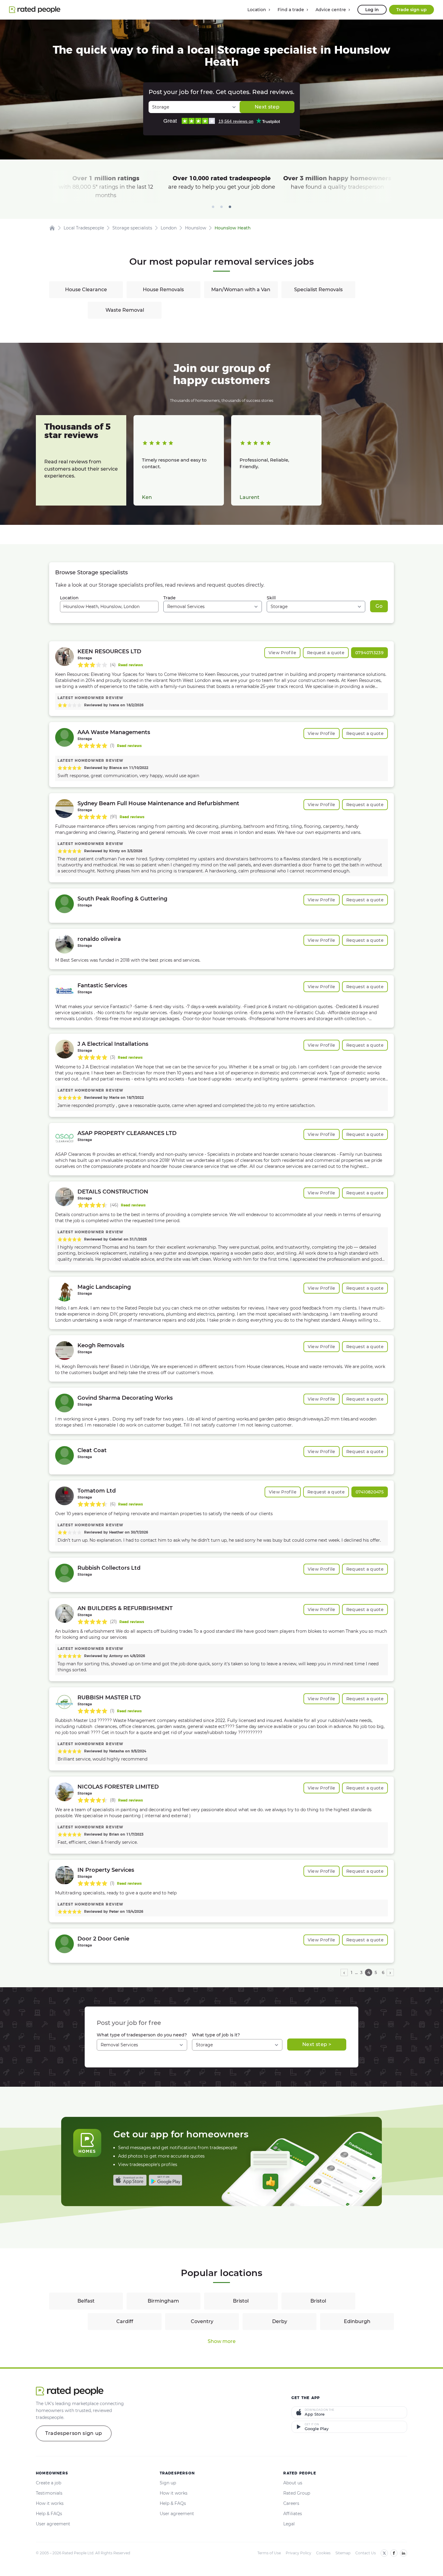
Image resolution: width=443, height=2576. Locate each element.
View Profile (282, 653)
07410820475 (370, 1492)
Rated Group (297, 2493)
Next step (267, 107)
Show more (222, 2341)
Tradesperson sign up (74, 2433)
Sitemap (343, 2553)
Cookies (323, 2553)
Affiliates (293, 2514)
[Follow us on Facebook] (394, 2553)
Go (379, 606)
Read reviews (130, 665)
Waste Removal (125, 310)
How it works (50, 2503)
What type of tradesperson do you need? (142, 2035)
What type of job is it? (216, 2035)
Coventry (202, 2321)
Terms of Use (269, 2553)
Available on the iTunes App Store (130, 2180)
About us (293, 2483)
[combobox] (109, 607)
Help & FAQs (49, 2514)
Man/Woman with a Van (241, 290)
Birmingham (163, 2301)
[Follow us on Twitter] (384, 2553)
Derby (280, 2321)
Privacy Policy (298, 2553)
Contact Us (366, 2553)
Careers (291, 2503)
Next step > (317, 2044)
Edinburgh (357, 2321)
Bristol (241, 2301)
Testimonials (49, 2493)
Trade (170, 598)
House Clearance (86, 290)
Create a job (49, 2483)
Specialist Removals (318, 290)
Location (69, 598)
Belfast (86, 2301)
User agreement (53, 2524)
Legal (289, 2524)
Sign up (168, 2483)
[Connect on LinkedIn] (404, 2553)
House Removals (163, 290)
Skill (271, 598)
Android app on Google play (165, 2180)
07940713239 (369, 653)
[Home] (52, 228)
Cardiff (125, 2321)
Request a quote (326, 653)
